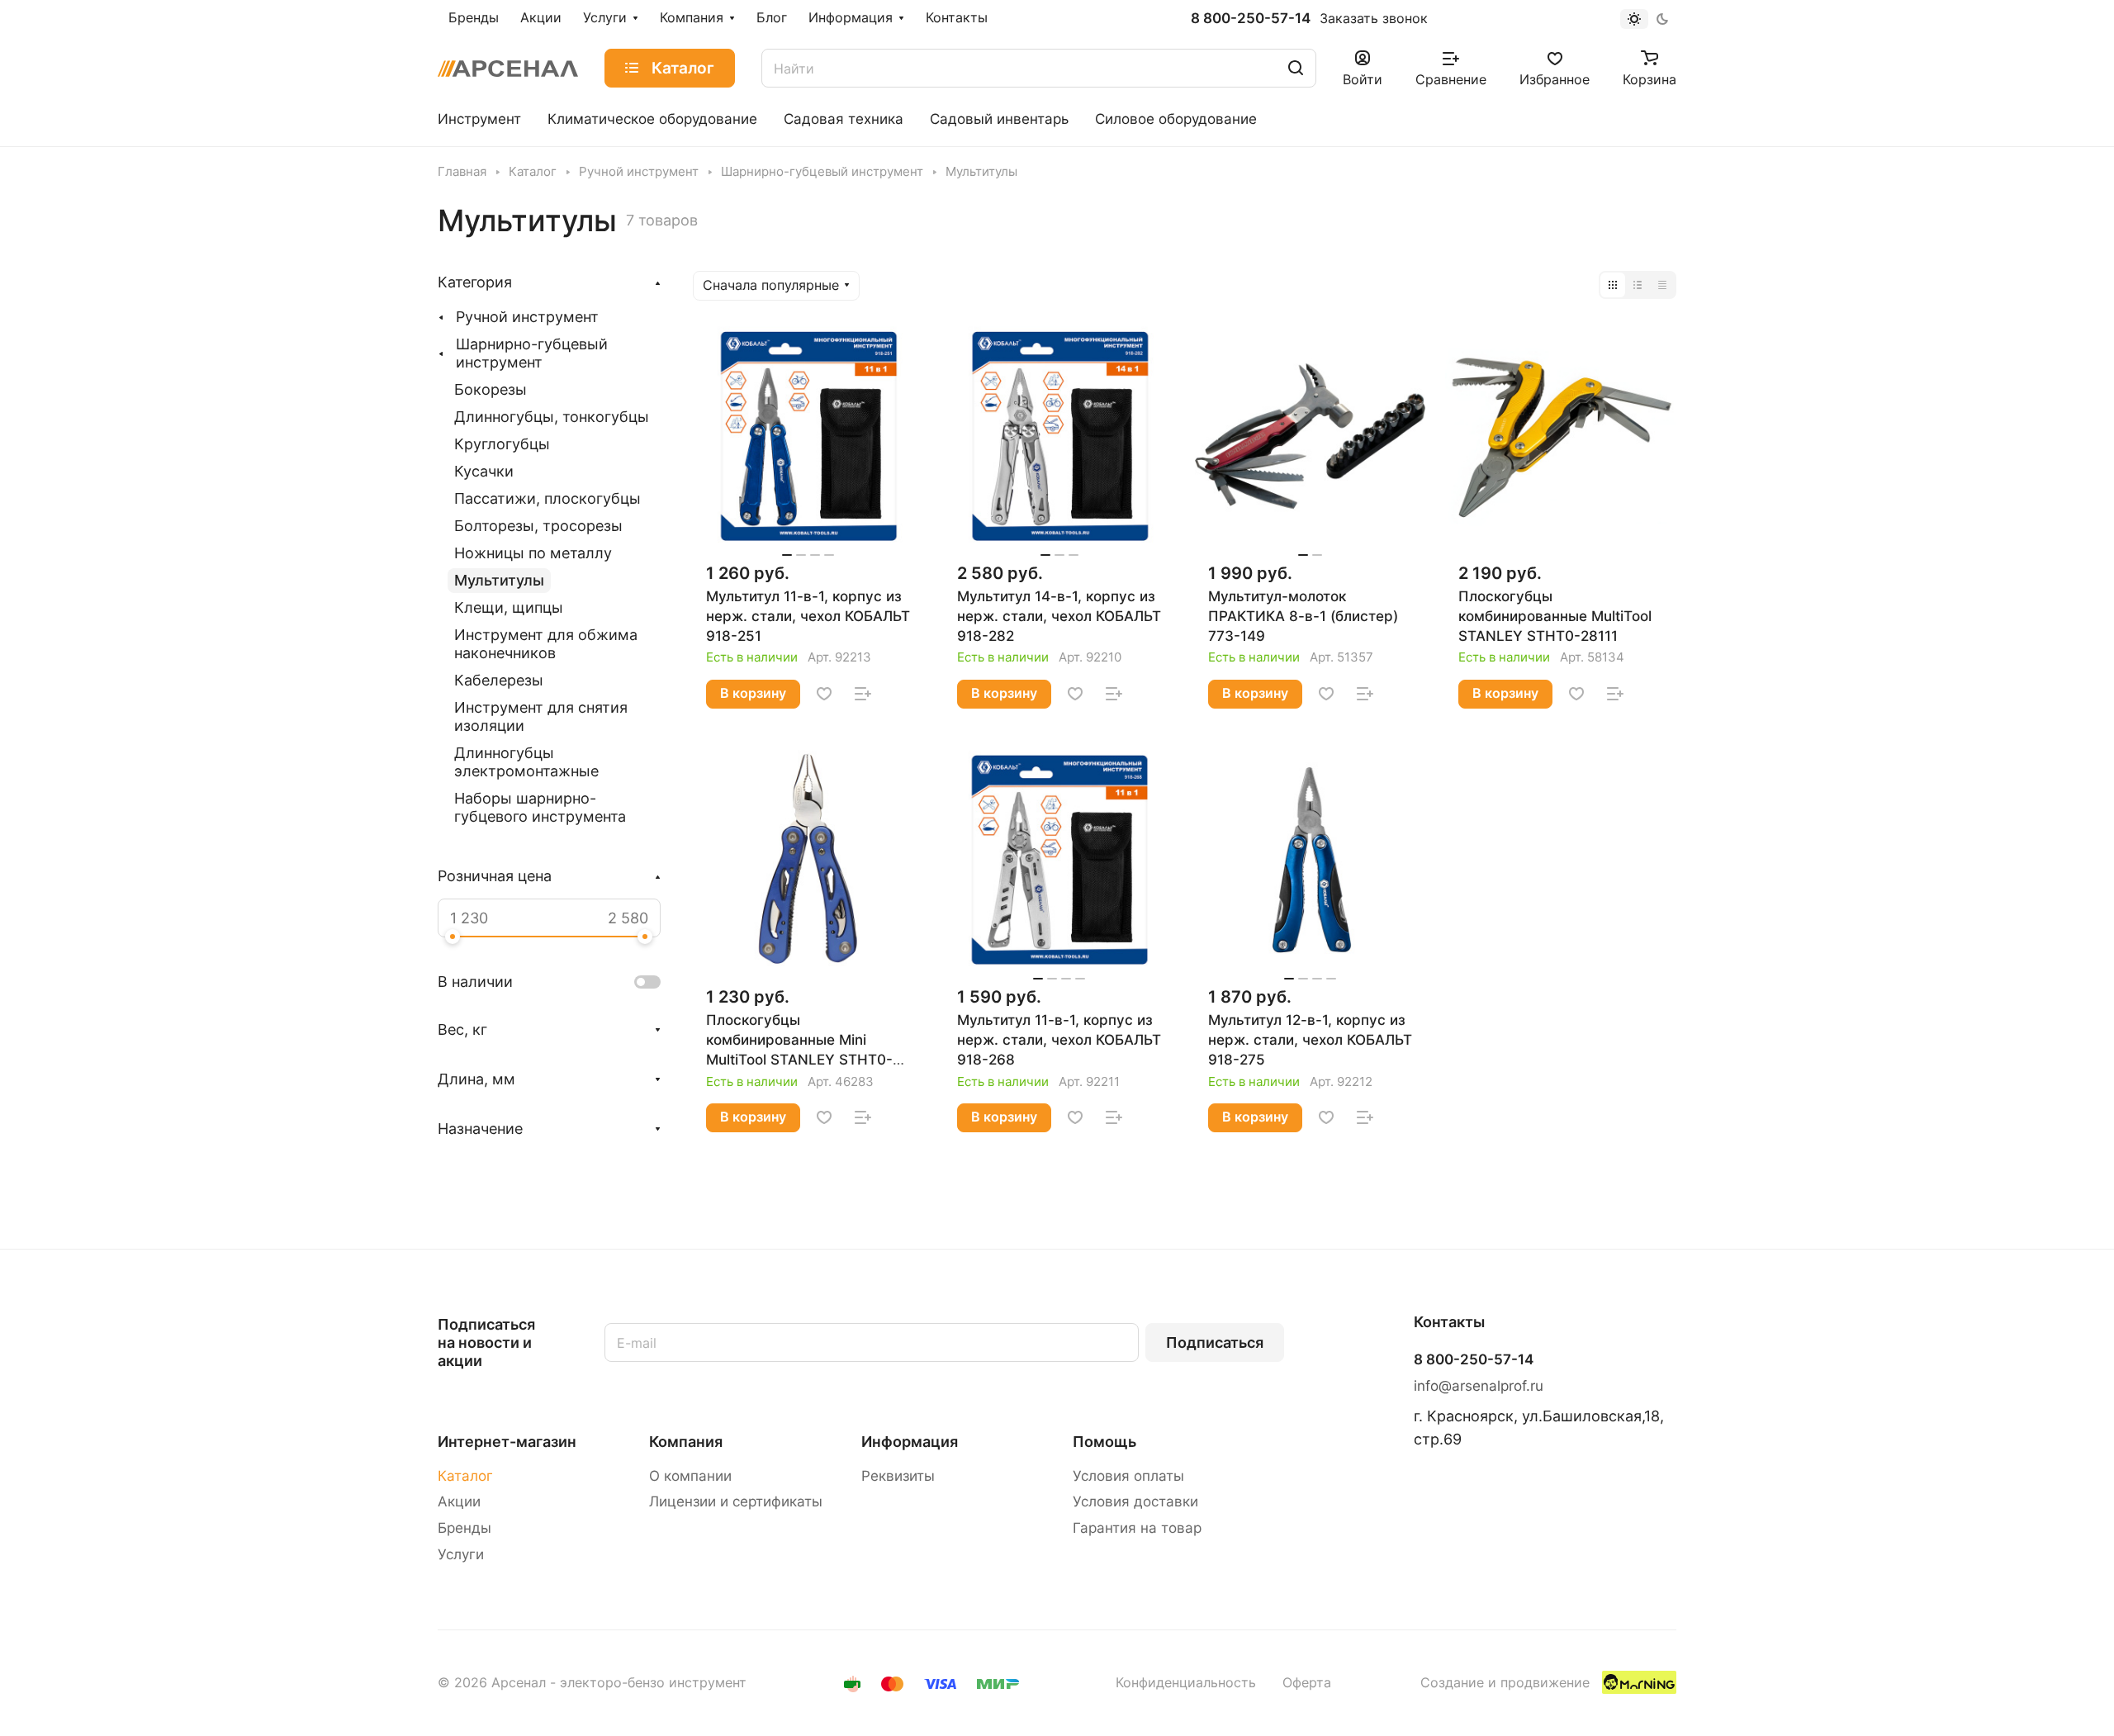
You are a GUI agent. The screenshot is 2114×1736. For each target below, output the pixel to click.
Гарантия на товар (1137, 1528)
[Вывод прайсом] (1662, 285)
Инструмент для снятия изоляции (541, 716)
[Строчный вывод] (1638, 285)
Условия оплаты (1128, 1476)
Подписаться (1215, 1342)
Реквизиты (898, 1476)
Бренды (465, 1528)
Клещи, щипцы (509, 607)
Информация (910, 1442)
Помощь (1104, 1442)
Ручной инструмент (527, 317)
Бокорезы (491, 389)
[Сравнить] (863, 694)
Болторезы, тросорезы (538, 526)
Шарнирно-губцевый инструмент (532, 353)
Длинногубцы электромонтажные (526, 762)
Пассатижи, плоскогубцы (547, 498)
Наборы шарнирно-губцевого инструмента (540, 807)
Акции (459, 1501)
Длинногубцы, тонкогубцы (552, 417)
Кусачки (484, 471)
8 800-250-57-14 (1251, 19)
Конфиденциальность (1186, 1683)
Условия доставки (1135, 1501)
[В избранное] (824, 694)
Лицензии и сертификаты (736, 1501)
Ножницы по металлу (533, 553)
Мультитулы (499, 580)
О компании (690, 1476)
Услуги (461, 1554)
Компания (686, 1442)
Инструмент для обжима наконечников (546, 644)
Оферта (1307, 1683)
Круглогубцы (502, 444)
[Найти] (1296, 68)
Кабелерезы (499, 680)
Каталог (465, 1476)
